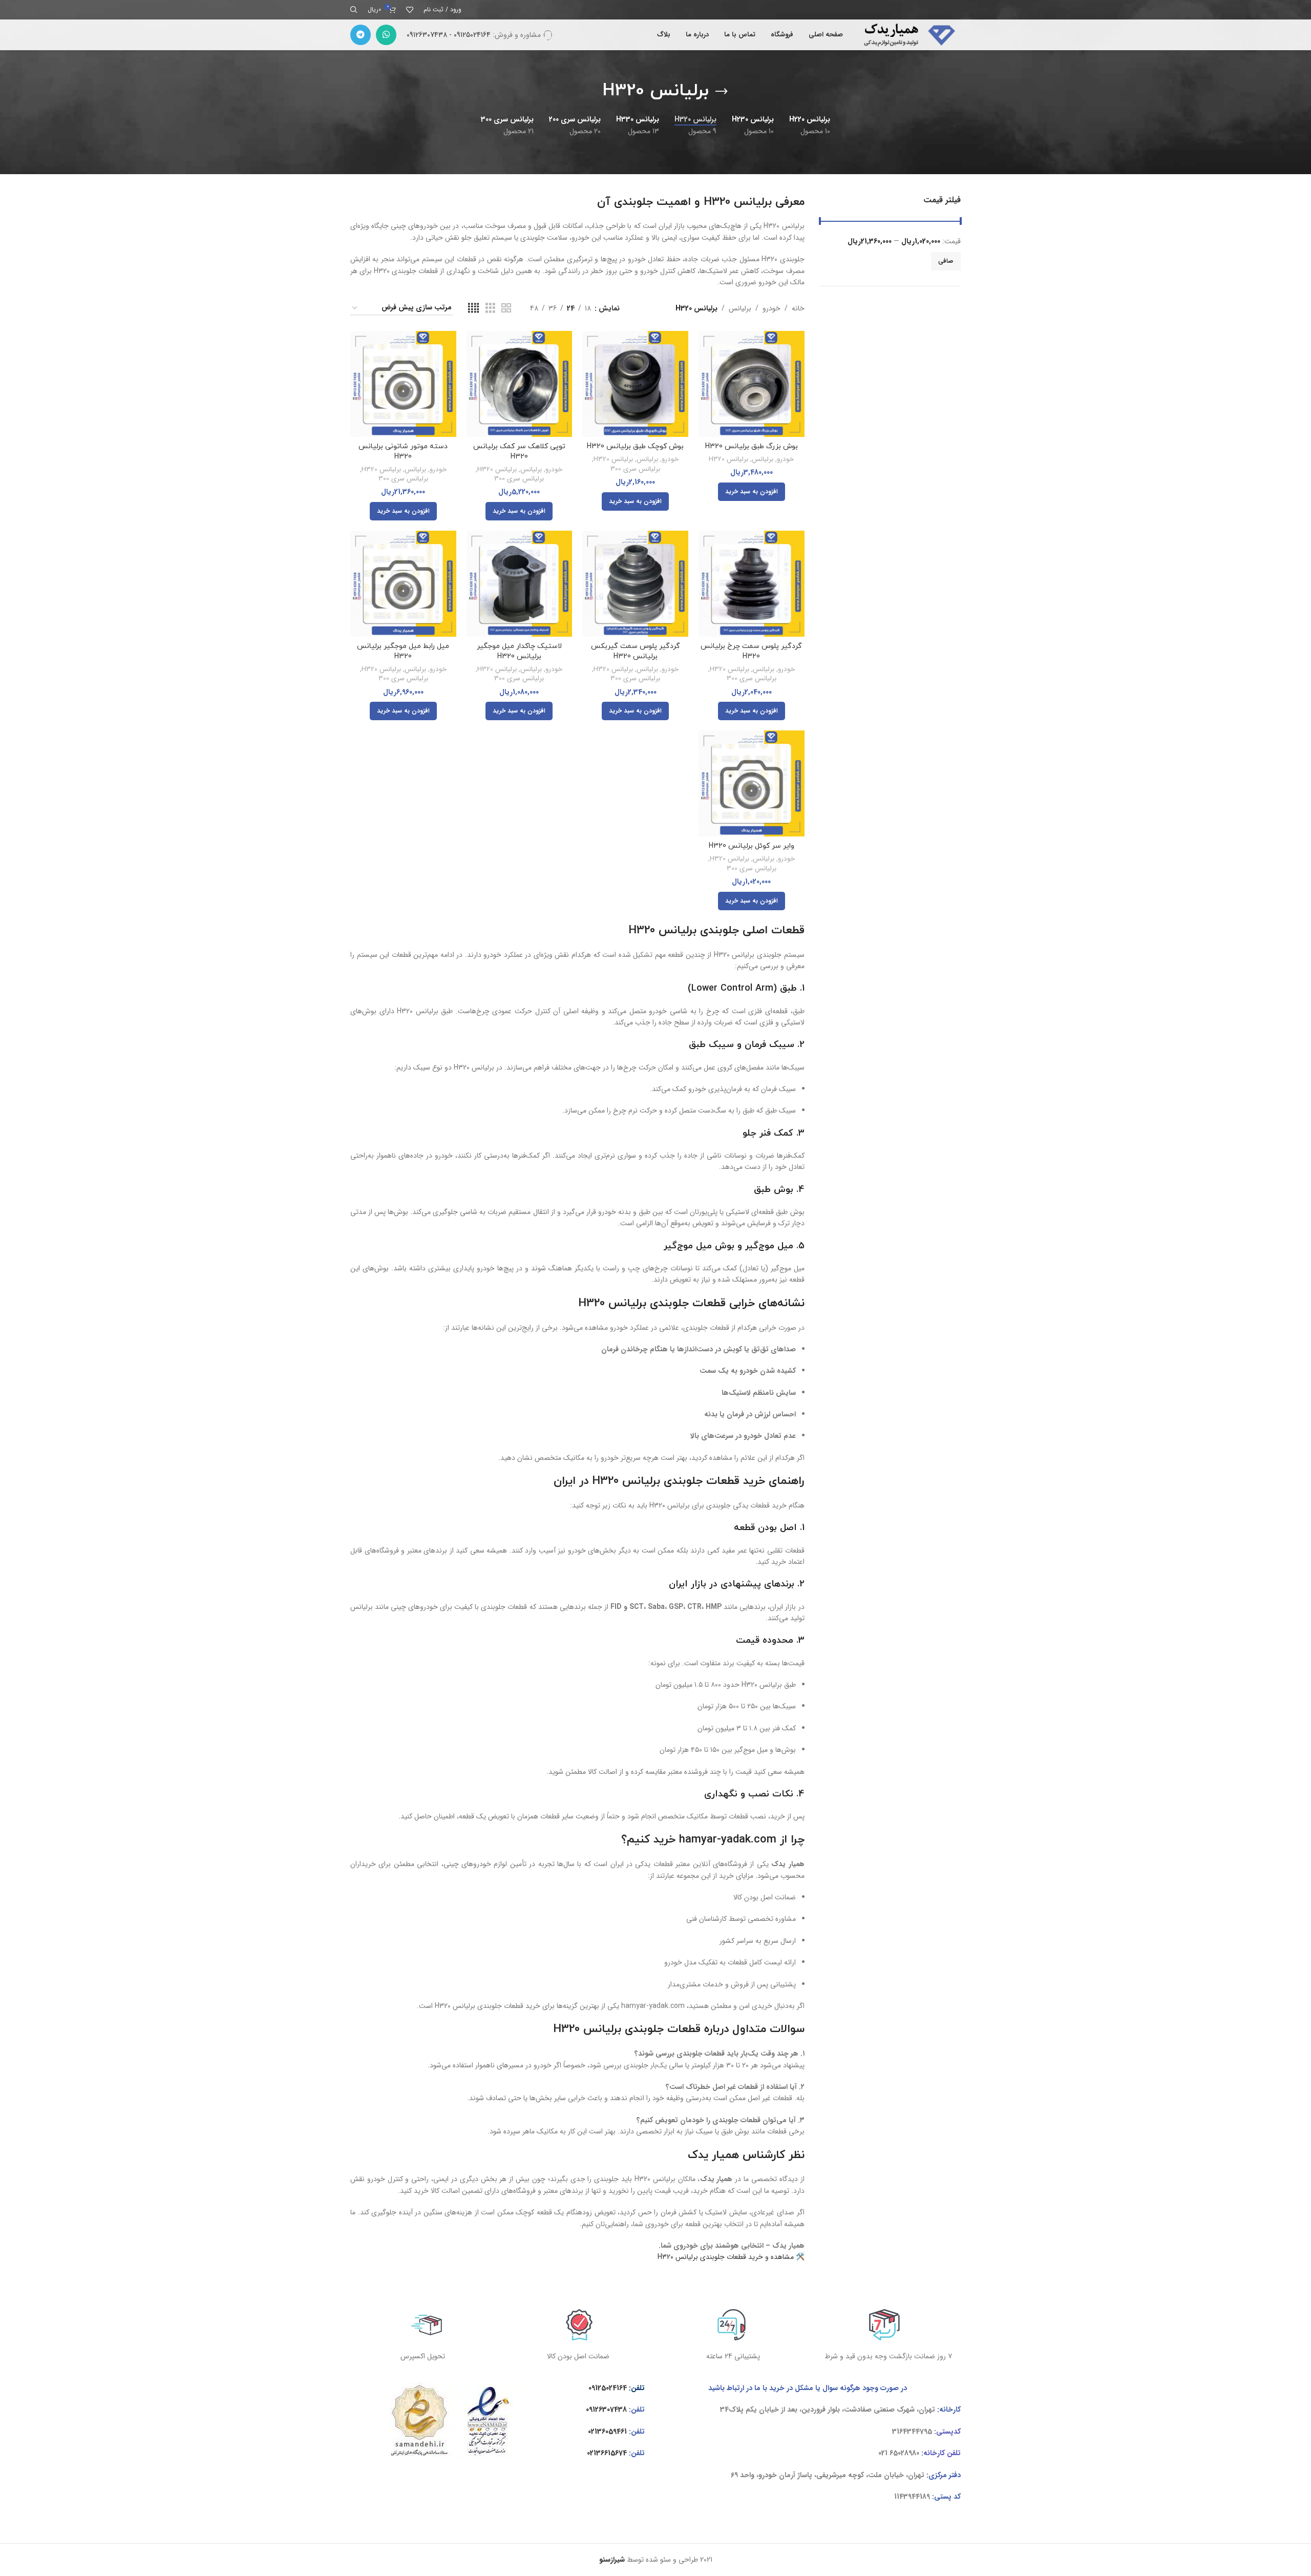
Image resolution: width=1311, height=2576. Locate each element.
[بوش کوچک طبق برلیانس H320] (635, 384)
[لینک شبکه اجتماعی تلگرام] (361, 35)
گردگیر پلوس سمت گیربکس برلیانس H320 (636, 651)
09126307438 (606, 2410)
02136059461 (607, 2432)
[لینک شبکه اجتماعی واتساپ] (386, 35)
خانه (798, 308)
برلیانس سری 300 (635, 469)
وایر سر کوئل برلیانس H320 (752, 846)
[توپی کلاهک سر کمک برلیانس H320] (520, 384)
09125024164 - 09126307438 (449, 35)
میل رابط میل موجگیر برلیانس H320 (403, 651)
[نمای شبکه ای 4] (473, 308)
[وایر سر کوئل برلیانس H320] (752, 783)
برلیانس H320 (728, 460)
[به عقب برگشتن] (722, 92)
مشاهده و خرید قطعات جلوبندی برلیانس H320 (726, 2257)
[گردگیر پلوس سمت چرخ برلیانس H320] (752, 584)
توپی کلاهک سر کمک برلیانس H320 (519, 452)
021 (883, 2453)
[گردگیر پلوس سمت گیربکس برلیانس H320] (635, 584)
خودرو (771, 308)
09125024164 (608, 2388)
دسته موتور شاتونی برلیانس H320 (403, 452)
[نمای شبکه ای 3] (490, 308)
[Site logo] (907, 34)
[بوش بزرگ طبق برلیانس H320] (752, 384)
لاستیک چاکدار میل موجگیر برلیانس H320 (519, 651)
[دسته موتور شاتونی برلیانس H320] (403, 384)
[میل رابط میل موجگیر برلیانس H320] (403, 584)
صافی (946, 261)
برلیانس (740, 308)
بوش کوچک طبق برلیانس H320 (635, 446)
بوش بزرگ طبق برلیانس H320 (752, 446)
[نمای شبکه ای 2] (506, 308)
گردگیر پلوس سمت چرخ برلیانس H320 (751, 651)
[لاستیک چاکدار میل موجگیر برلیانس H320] (520, 584)
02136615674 (607, 2453)
